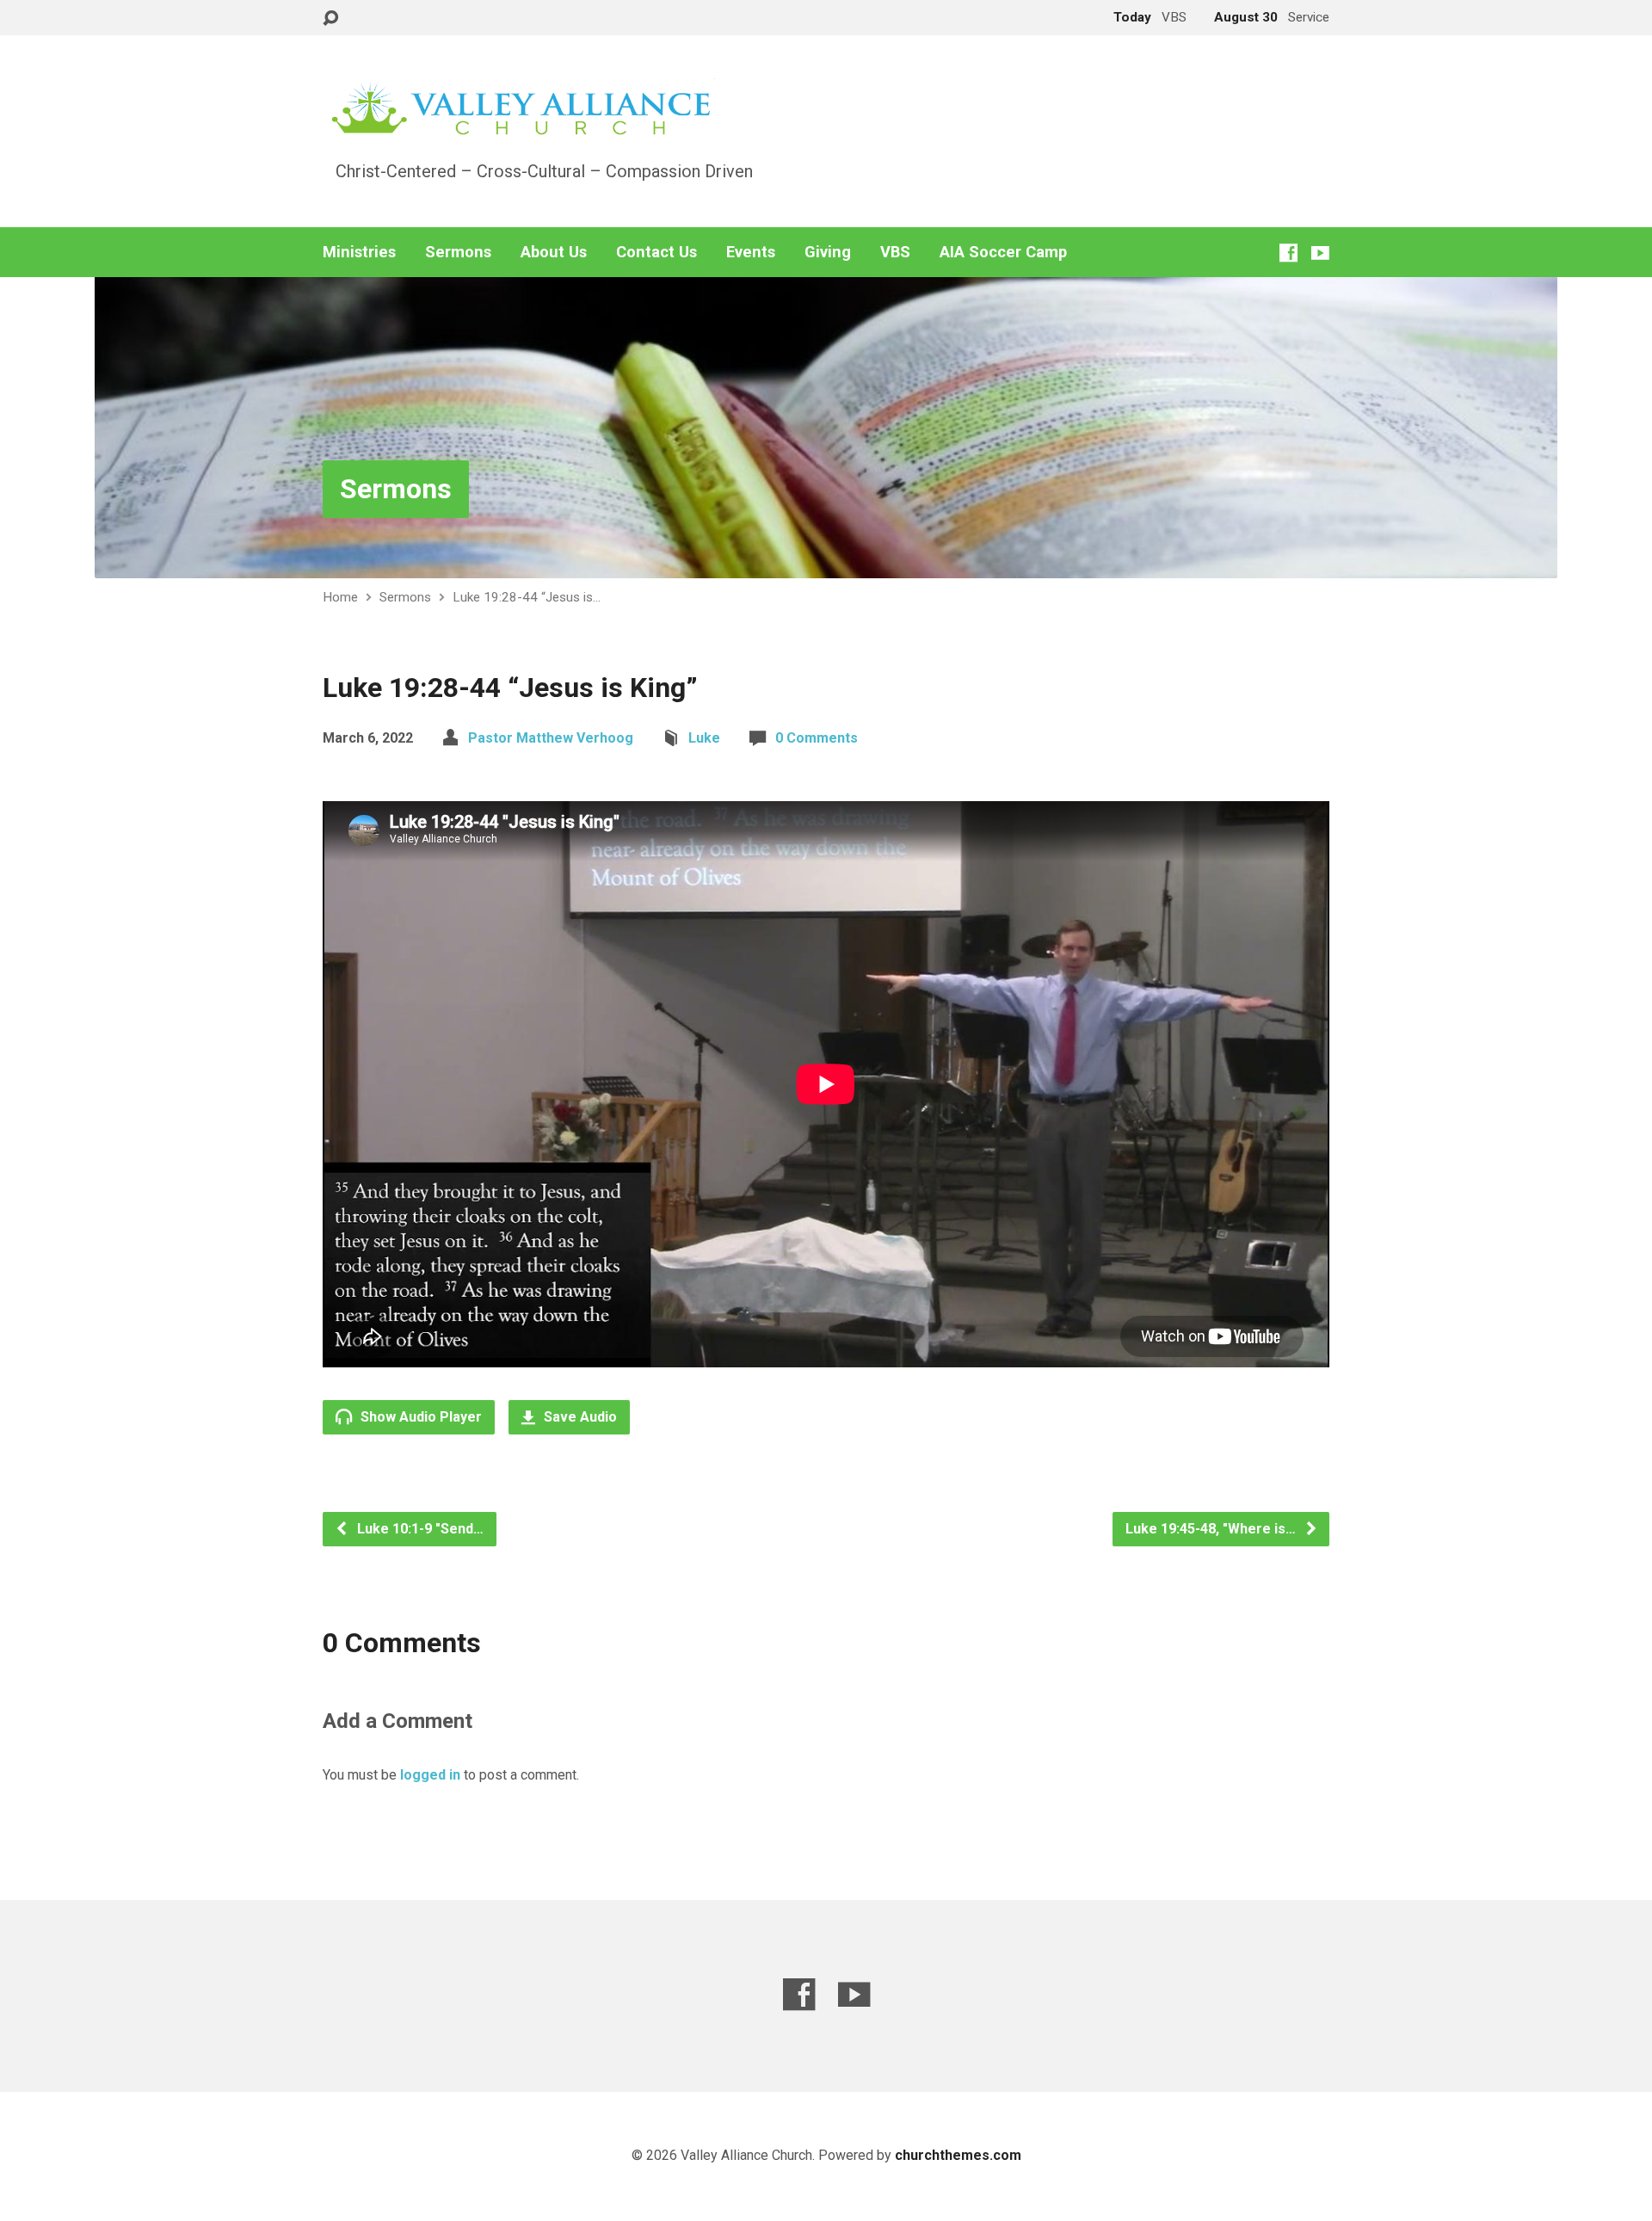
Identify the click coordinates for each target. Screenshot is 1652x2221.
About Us (554, 252)
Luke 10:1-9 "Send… (419, 1529)
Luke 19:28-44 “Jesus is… (527, 597)
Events (751, 252)
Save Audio (579, 1417)
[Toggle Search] (330, 19)
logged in (430, 1775)
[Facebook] (1288, 253)
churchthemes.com (958, 2155)
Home (340, 597)
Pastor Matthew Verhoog (551, 738)
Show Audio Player (419, 1417)
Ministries (359, 252)
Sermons (458, 252)
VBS (895, 252)
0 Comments (817, 738)
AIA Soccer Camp (1003, 252)
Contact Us (656, 252)
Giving (828, 252)
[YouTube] (1320, 253)
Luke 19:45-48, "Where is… (1212, 1529)
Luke (704, 738)
